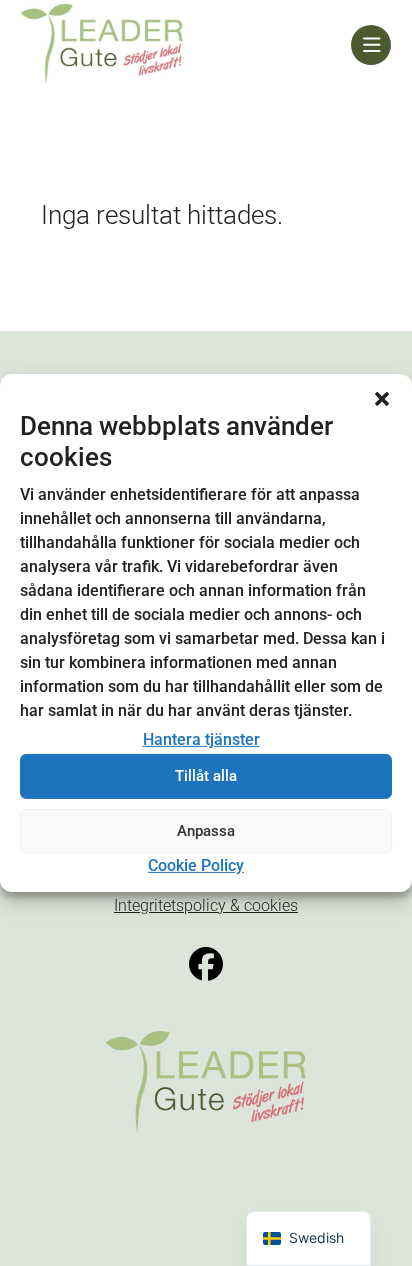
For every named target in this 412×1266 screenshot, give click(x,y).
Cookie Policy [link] (196, 865)
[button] (382, 399)
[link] (186, 45)
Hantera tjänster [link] (201, 739)
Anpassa (206, 831)
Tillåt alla (206, 776)
